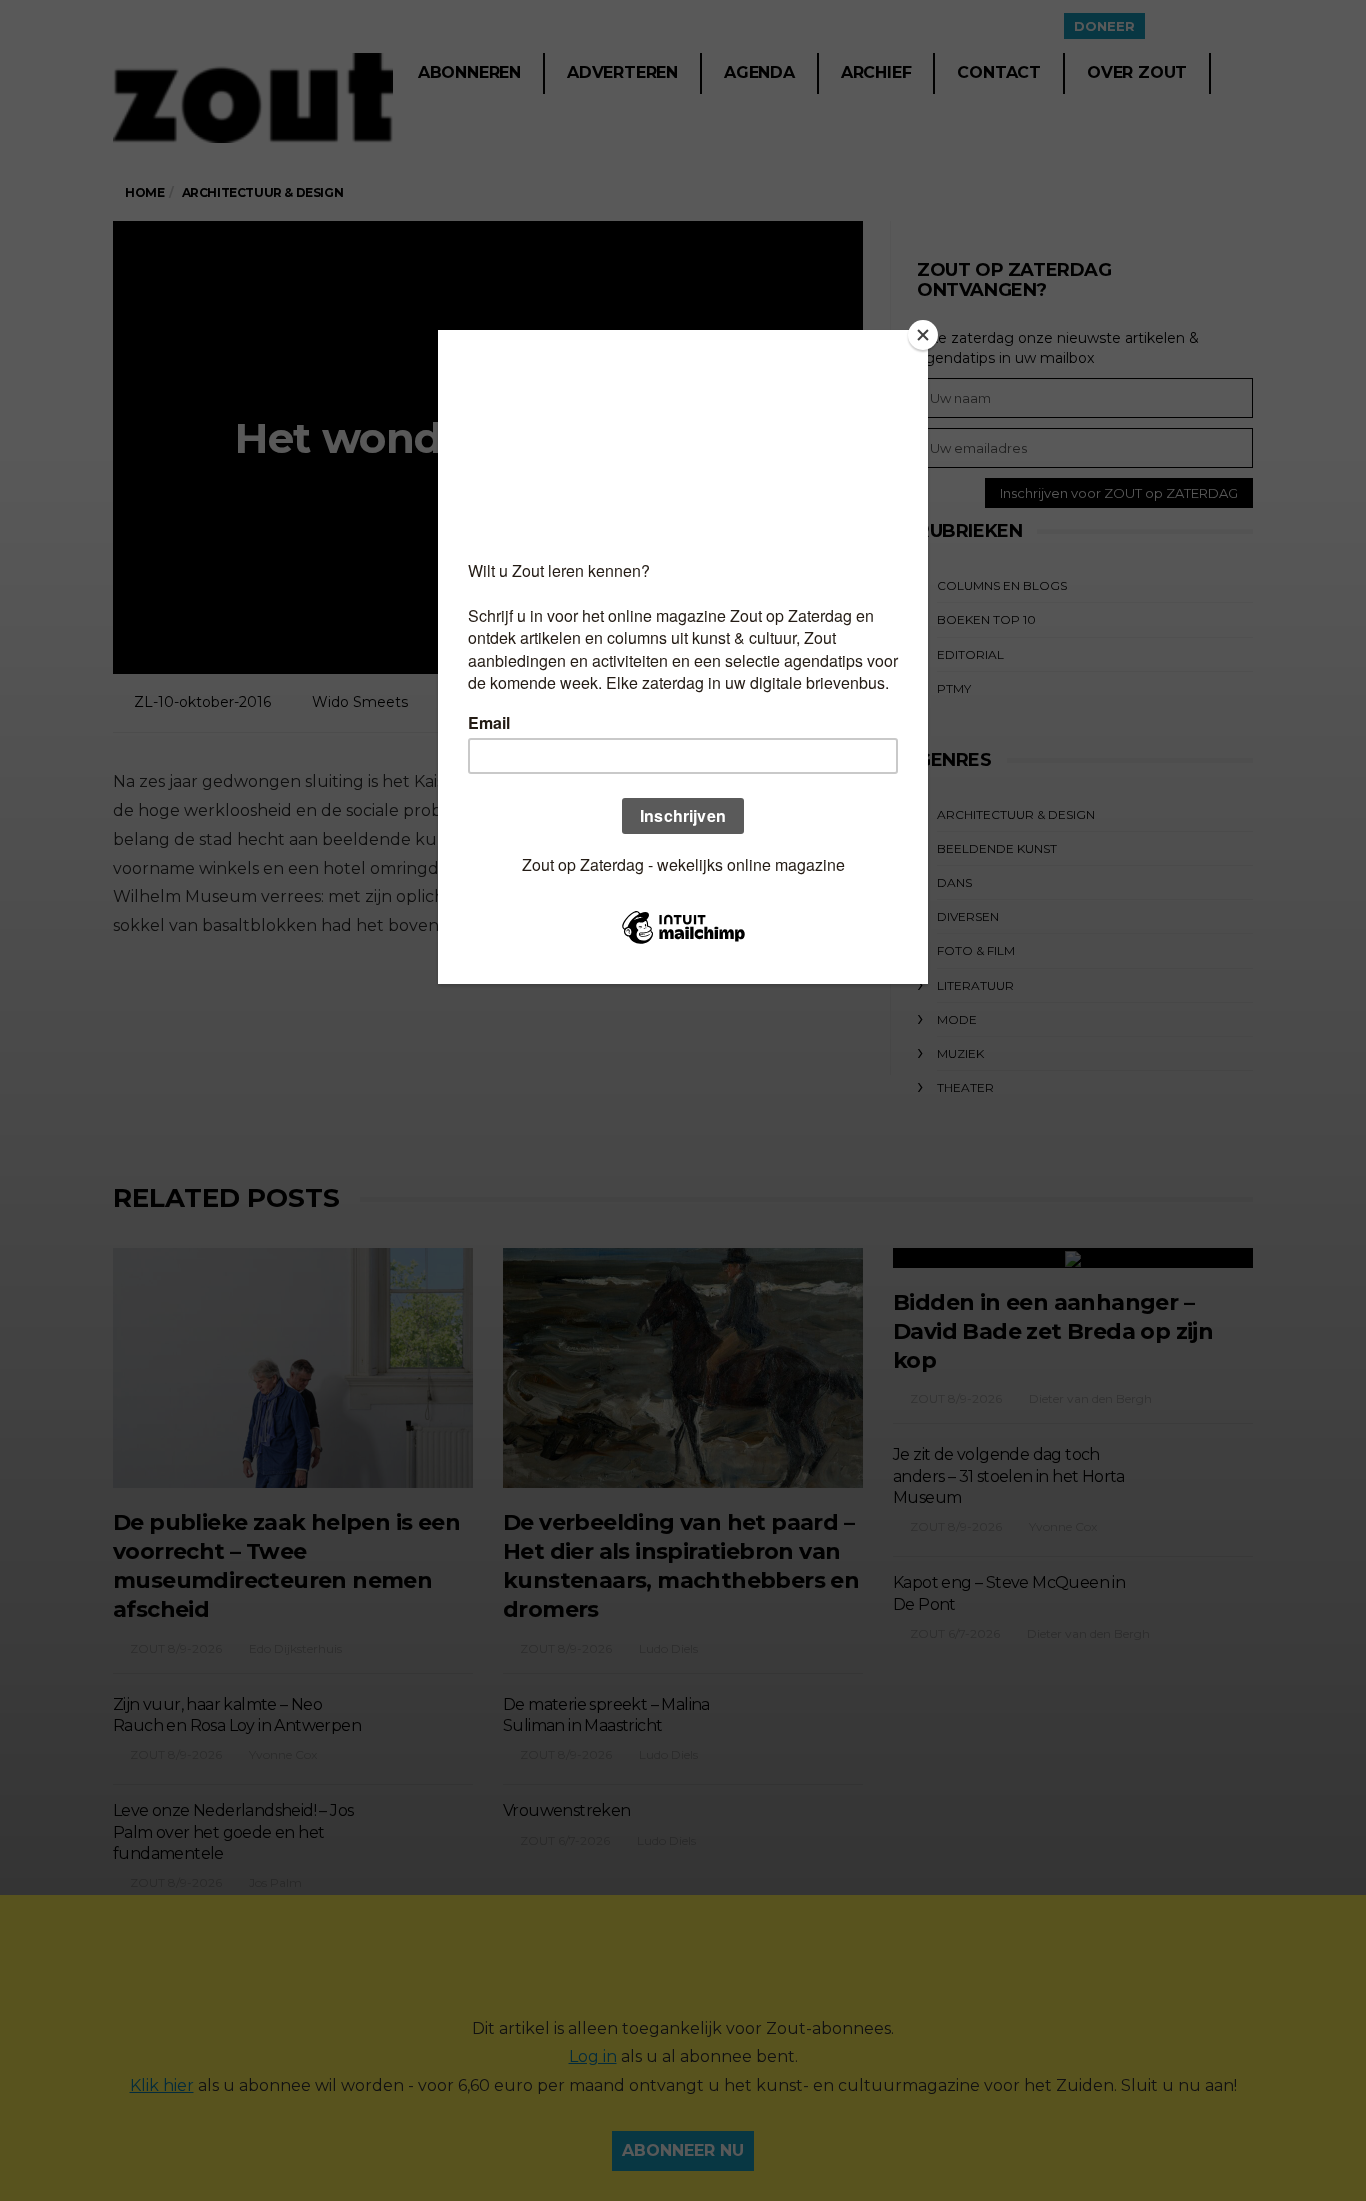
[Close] (923, 335)
